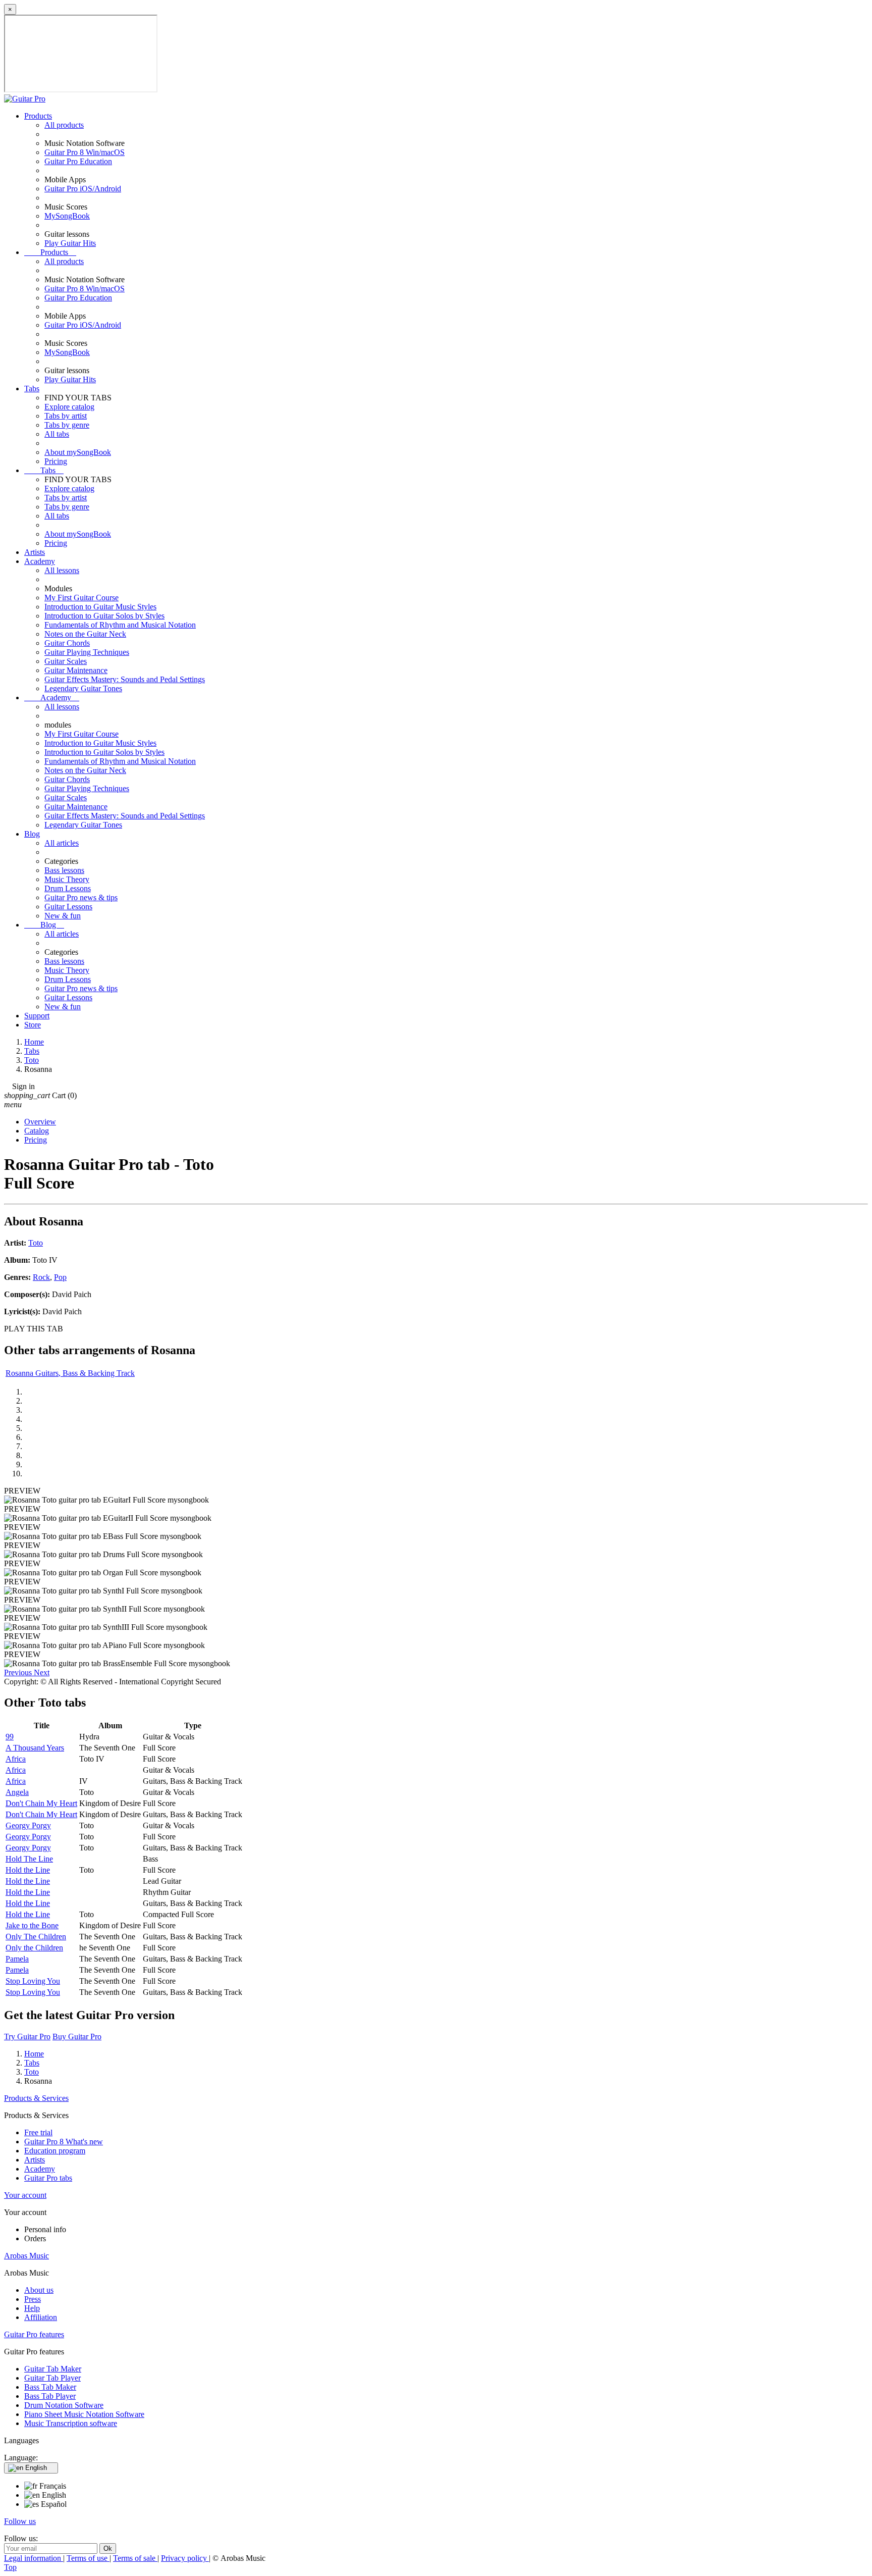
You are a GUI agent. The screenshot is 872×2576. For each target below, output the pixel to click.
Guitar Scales (66, 661)
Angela (17, 1792)
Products (38, 116)
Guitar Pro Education (78, 161)
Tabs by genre (67, 425)
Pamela (17, 1959)
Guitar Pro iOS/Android (83, 189)
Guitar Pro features (34, 2334)
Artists (35, 552)
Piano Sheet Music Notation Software (84, 2414)
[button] (19, 1672)
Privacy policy (185, 2558)
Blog (32, 834)
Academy (40, 561)
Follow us (20, 2521)
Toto (36, 1243)
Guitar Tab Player (52, 2378)
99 (10, 1737)
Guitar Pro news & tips (81, 897)
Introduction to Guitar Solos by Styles (104, 616)
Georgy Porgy (28, 1825)
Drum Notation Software (64, 2405)
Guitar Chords (67, 643)
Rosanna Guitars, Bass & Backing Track (70, 1373)
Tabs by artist (66, 416)
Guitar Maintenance (76, 670)
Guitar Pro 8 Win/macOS (85, 152)
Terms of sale (135, 2558)
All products (64, 125)
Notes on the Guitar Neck (85, 634)
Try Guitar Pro (27, 2037)
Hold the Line (28, 1870)
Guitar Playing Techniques (87, 652)
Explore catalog (69, 407)
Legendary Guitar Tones (83, 688)
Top (10, 2567)
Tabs (32, 389)
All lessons (62, 570)
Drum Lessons (68, 888)
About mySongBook (78, 452)
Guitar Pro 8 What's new (64, 2142)
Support (37, 1016)
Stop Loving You (33, 1981)
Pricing (56, 461)
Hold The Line (29, 1859)
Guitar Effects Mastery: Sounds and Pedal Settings (125, 679)
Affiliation (41, 2317)
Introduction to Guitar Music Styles (100, 607)
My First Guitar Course (81, 598)
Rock (41, 1277)
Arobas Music (26, 2256)
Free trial (38, 2132)
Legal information (34, 2558)
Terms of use (88, 2558)
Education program (55, 2151)
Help (32, 2308)
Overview (40, 1122)
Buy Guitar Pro (77, 2037)
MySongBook (67, 216)
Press (33, 2299)
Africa (16, 1759)
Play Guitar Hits (70, 243)
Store (33, 1025)
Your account (25, 2195)
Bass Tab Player (50, 2396)
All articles (62, 843)
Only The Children (36, 1937)
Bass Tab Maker (50, 2387)
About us (39, 2290)
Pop (60, 1277)
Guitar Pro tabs (48, 2178)
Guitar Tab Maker (53, 2369)
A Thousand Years (35, 1748)
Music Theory (67, 879)
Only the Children (34, 1948)
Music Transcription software (71, 2423)
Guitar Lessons (68, 907)
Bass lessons (64, 870)
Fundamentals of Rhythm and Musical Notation (120, 625)
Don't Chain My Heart (41, 1803)
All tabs (57, 434)
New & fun (63, 916)
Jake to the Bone (32, 1925)
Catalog (37, 1131)
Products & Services (36, 2098)
